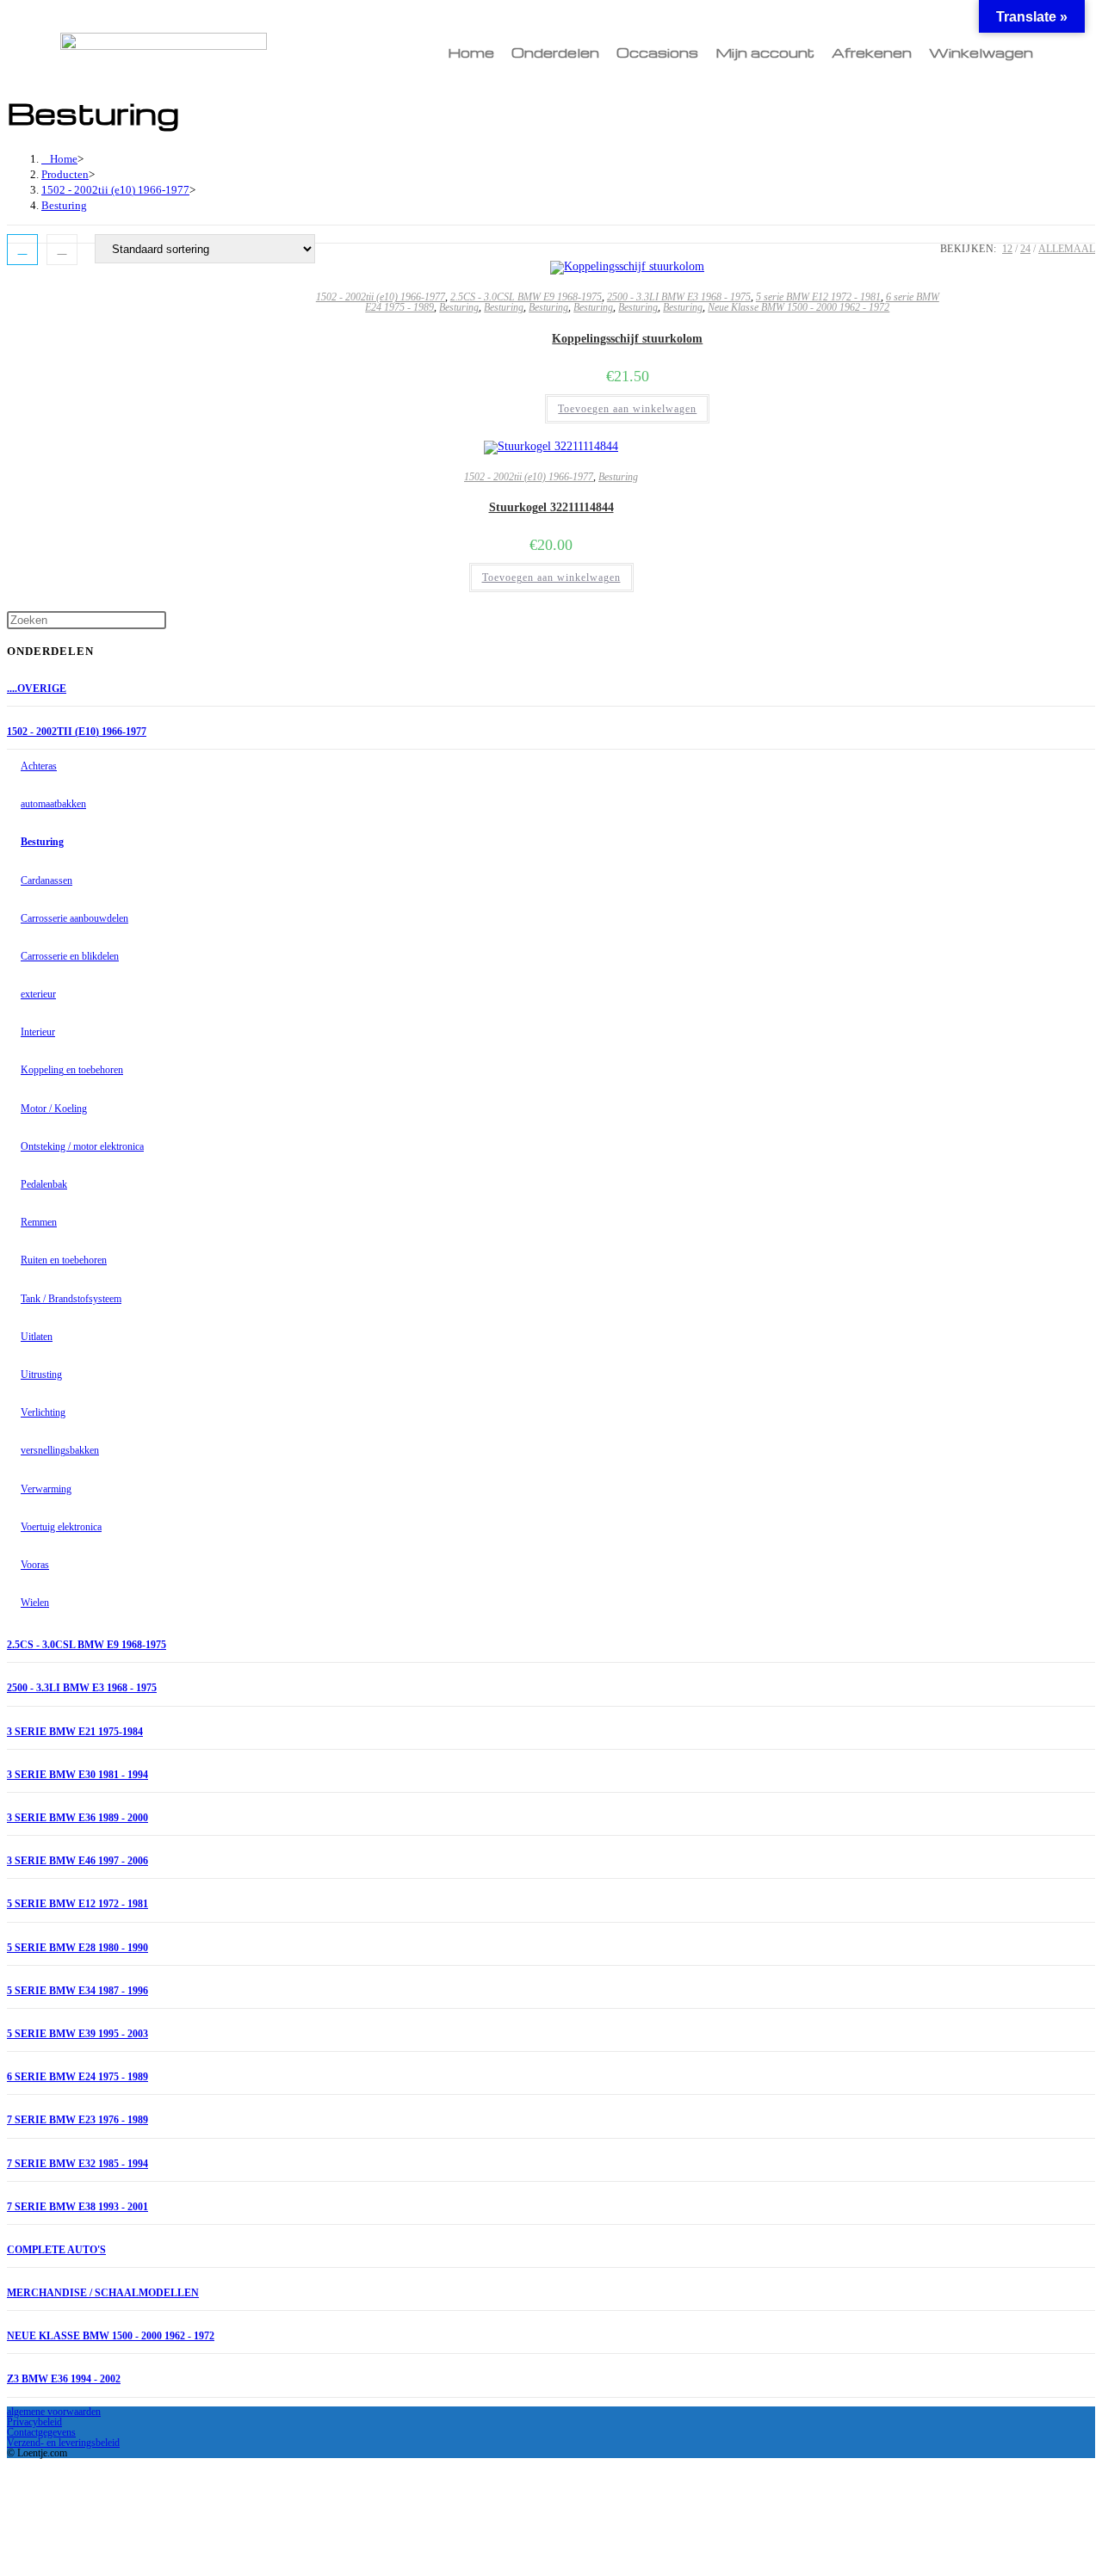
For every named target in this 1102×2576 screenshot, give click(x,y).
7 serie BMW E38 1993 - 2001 (77, 2207)
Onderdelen (555, 53)
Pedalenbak (44, 1184)
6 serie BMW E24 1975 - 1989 (77, 2077)
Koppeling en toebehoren (72, 1070)
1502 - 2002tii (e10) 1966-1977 (381, 297)
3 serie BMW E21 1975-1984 (75, 1732)
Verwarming (46, 1489)
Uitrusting (41, 1374)
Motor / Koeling (54, 1109)
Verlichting (43, 1412)
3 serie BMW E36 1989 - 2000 (77, 1818)
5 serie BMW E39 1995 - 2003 (77, 2034)
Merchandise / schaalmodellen (103, 2293)
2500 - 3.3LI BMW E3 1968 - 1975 (679, 297)
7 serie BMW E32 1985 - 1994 (77, 2164)
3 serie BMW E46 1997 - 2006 (77, 1861)
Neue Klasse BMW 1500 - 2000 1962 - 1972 (799, 307)
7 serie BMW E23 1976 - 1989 (77, 2120)
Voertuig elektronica (61, 1527)
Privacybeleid (34, 2422)
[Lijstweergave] (62, 250)
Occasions (657, 53)
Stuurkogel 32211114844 (551, 507)
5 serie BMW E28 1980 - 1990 (77, 1948)
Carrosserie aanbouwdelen (74, 918)
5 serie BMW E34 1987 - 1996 (77, 1991)
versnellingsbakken (60, 1450)
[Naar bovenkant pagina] (12, 2469)
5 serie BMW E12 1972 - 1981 (818, 297)
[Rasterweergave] (22, 250)
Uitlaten (37, 1337)
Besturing (64, 205)
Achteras (39, 766)
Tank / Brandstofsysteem (71, 1299)
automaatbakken (53, 804)
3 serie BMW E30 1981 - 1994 (77, 1775)
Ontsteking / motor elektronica (82, 1146)
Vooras (35, 1565)
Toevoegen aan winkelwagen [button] (627, 409)
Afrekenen (872, 53)
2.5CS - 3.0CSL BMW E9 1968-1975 (526, 297)
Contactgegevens (41, 2432)
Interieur (38, 1032)
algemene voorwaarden (54, 2412)
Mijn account (765, 53)
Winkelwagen (981, 53)
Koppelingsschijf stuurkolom (627, 339)
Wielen (35, 1603)
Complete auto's (56, 2250)
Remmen (39, 1222)
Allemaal (1067, 249)
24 (1025, 249)
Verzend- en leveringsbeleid (63, 2443)
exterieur (38, 994)
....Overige (37, 689)
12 (1007, 249)
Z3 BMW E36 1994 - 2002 (64, 2379)
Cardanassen (46, 880)
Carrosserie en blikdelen (70, 956)
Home (471, 53)
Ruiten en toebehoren (64, 1260)
